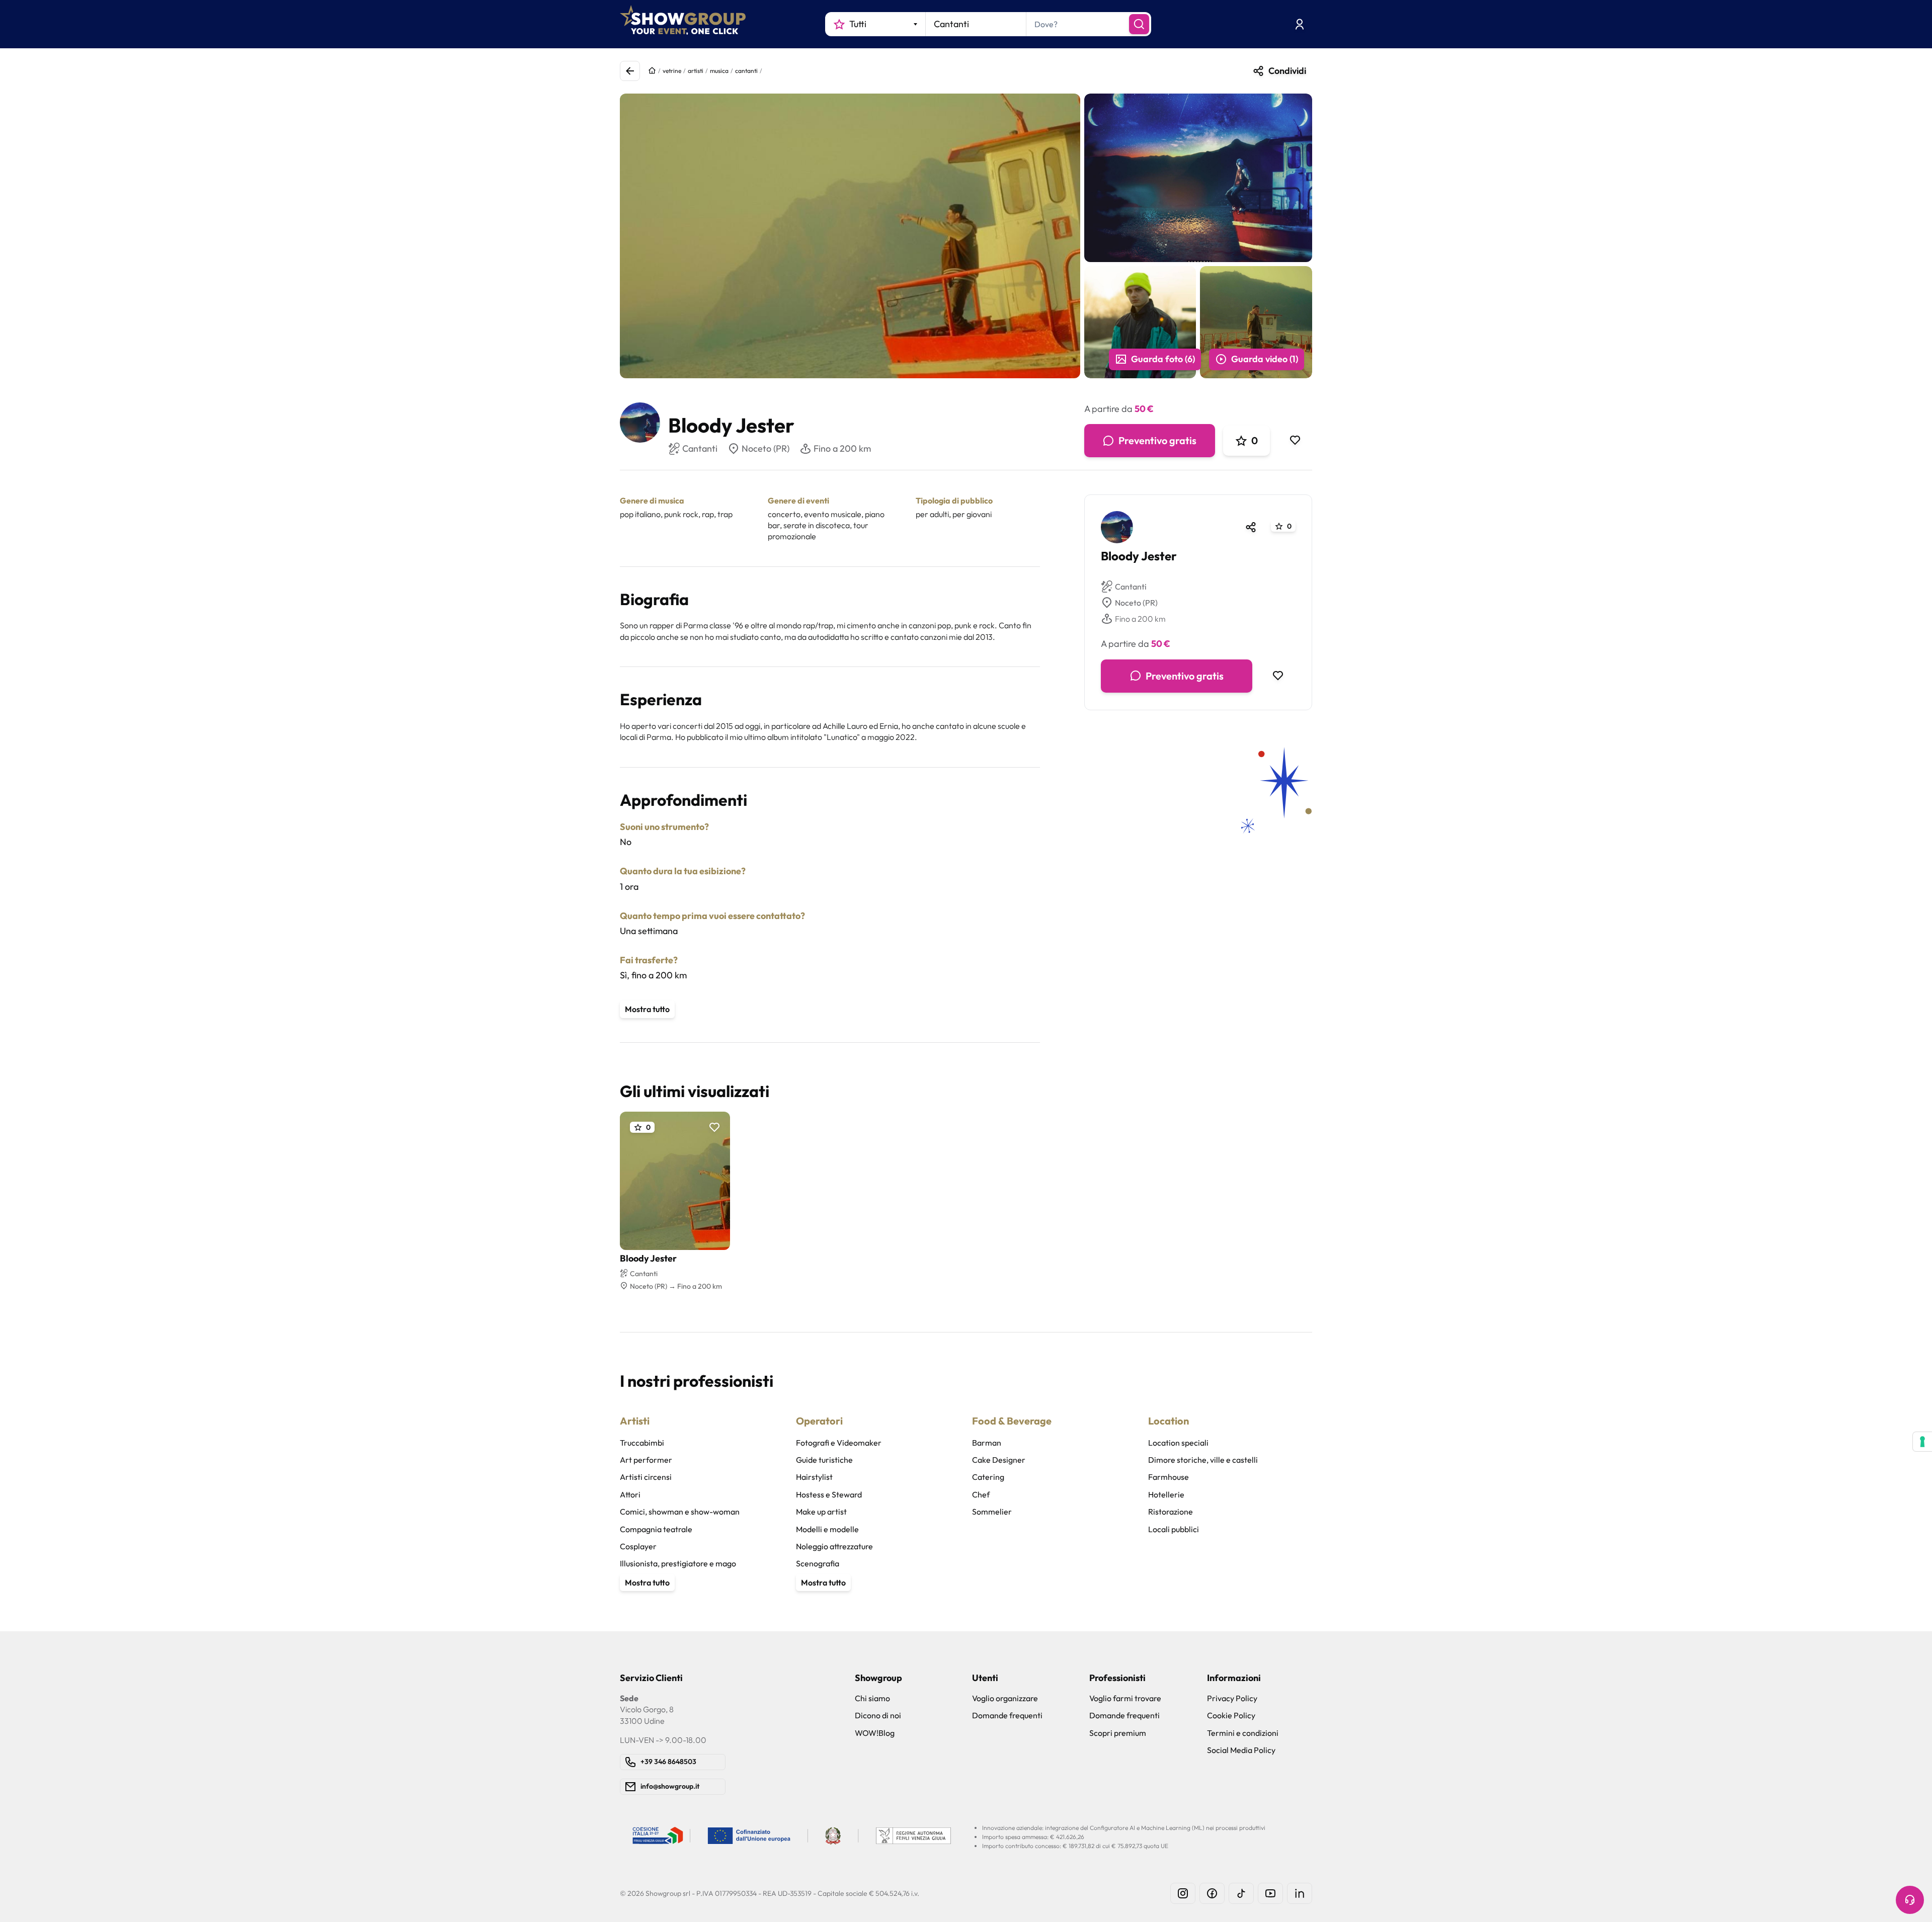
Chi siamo (872, 1698)
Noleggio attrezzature (834, 1546)
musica (719, 71)
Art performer (646, 1460)
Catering (988, 1477)
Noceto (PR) (766, 448)
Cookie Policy (1231, 1715)
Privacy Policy (1232, 1698)
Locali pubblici (1174, 1529)
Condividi (1287, 71)
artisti (696, 71)
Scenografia (818, 1563)
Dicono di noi (878, 1715)
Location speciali (1178, 1443)
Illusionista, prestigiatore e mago (678, 1563)
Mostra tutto (647, 1009)
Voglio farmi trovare (1125, 1698)
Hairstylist (814, 1477)
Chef (981, 1494)
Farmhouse (1169, 1477)
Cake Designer (999, 1460)
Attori (630, 1494)
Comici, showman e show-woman (680, 1512)
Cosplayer (638, 1546)
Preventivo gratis (1157, 440)
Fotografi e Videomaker (839, 1443)
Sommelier (992, 1512)
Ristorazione (1171, 1512)
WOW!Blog (875, 1733)
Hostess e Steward (829, 1494)
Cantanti (1131, 587)
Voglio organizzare (1005, 1698)
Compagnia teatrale (656, 1529)
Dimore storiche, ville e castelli (1203, 1460)
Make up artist (821, 1512)
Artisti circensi (646, 1477)
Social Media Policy (1241, 1750)
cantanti (746, 71)
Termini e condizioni (1243, 1733)
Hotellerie (1166, 1494)
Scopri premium (1118, 1733)
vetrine (672, 71)
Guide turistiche (824, 1460)
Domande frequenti (1007, 1715)
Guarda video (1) (1265, 359)
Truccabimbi (642, 1443)
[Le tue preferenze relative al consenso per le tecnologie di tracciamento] (1922, 1442)
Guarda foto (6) (1163, 359)
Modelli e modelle (827, 1529)
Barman (987, 1443)
